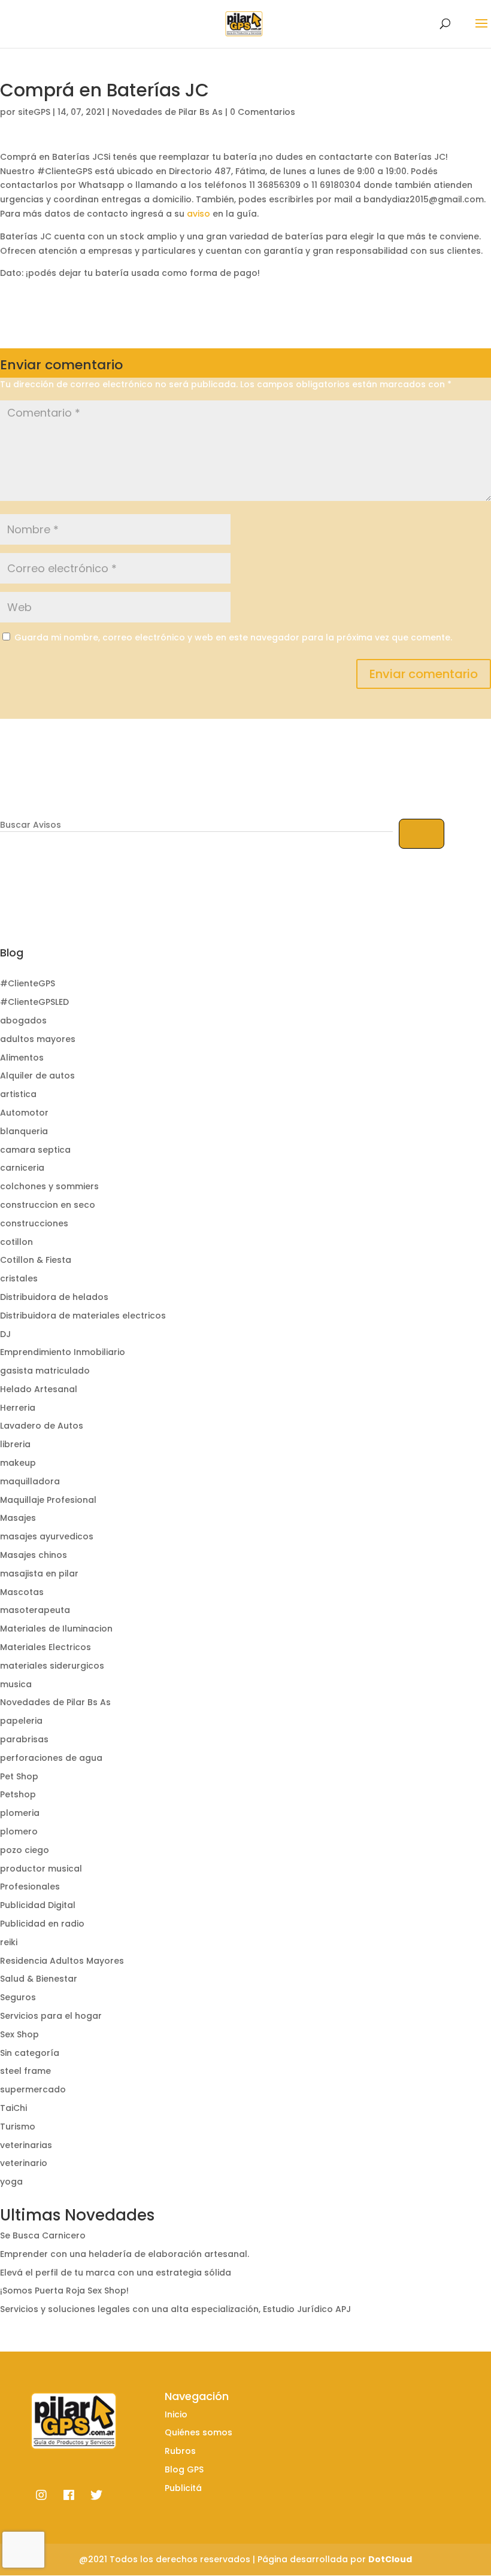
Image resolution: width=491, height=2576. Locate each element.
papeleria (21, 1721)
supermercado (33, 2089)
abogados (23, 1020)
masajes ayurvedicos (47, 1536)
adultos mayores (38, 1039)
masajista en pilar (39, 1573)
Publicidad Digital (38, 1905)
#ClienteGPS (28, 983)
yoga (11, 2182)
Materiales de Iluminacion (56, 1629)
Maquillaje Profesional (48, 1500)
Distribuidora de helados (54, 1297)
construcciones (34, 1223)
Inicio (176, 2414)
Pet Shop (19, 1776)
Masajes (18, 1518)
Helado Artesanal (39, 1389)
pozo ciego (25, 1850)
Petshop (18, 1794)
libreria (15, 1444)
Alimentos (22, 1058)
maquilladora (30, 1481)
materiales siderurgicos (52, 1666)
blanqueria (24, 1131)
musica (16, 1684)
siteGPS (34, 112)
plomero (19, 1831)
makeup (18, 1463)
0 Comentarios (263, 112)
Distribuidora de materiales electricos (83, 1316)
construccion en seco (48, 1205)
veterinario (24, 2163)
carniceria (22, 1168)
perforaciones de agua (51, 1758)
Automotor (24, 1113)
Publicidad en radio (42, 1924)
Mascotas (22, 1592)
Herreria (18, 1408)
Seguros (18, 1997)
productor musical (41, 1869)
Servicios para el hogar (51, 2016)
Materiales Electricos (46, 1647)
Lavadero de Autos (42, 1426)
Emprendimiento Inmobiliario (63, 1352)
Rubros (180, 2451)
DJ (5, 1334)
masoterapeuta (35, 1610)
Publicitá (183, 2488)
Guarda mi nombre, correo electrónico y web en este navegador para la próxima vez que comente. (233, 637)
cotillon (16, 1242)
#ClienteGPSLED (34, 1002)
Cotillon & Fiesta (36, 1260)
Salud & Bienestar (39, 1979)
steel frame (25, 2071)
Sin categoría (30, 2053)
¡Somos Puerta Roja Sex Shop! (64, 2291)
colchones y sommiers (49, 1186)
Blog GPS (184, 2469)
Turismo (18, 2127)
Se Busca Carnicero (43, 2235)
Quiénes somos (198, 2432)
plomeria (20, 1813)
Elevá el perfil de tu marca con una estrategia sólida (116, 2273)
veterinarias (26, 2145)
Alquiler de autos (37, 1076)
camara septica (35, 1150)
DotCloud (390, 2559)
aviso (198, 214)
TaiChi (13, 2108)
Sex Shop (19, 2034)
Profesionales (30, 1887)
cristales (19, 1278)
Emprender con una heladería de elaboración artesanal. (125, 2254)
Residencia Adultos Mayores (62, 1961)
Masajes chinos (34, 1555)
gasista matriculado (45, 1371)
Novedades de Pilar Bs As (167, 112)
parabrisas (24, 1739)
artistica (18, 1094)
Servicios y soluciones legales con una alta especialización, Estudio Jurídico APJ (175, 2309)
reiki (9, 1942)
